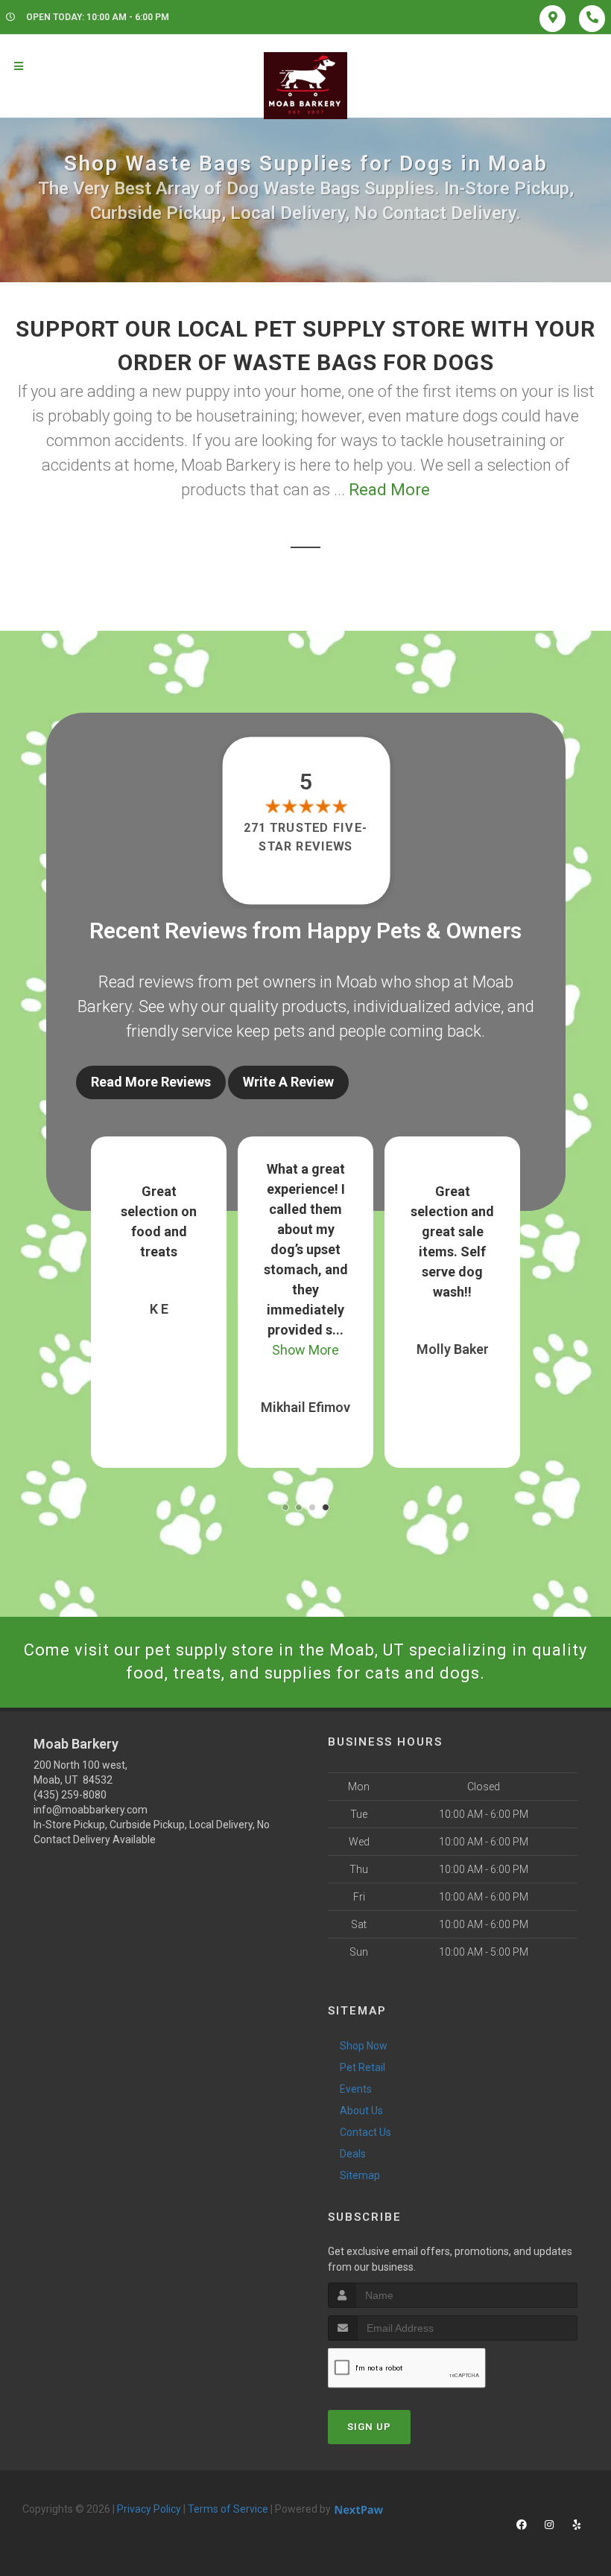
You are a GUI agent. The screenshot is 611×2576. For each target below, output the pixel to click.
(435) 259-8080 (70, 1795)
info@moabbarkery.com (91, 1810)
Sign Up (369, 2427)
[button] (285, 1507)
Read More (389, 490)
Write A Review (288, 1082)
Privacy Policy (149, 2509)
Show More (305, 1350)
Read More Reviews (151, 1082)
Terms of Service (228, 2509)
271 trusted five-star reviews (305, 837)
